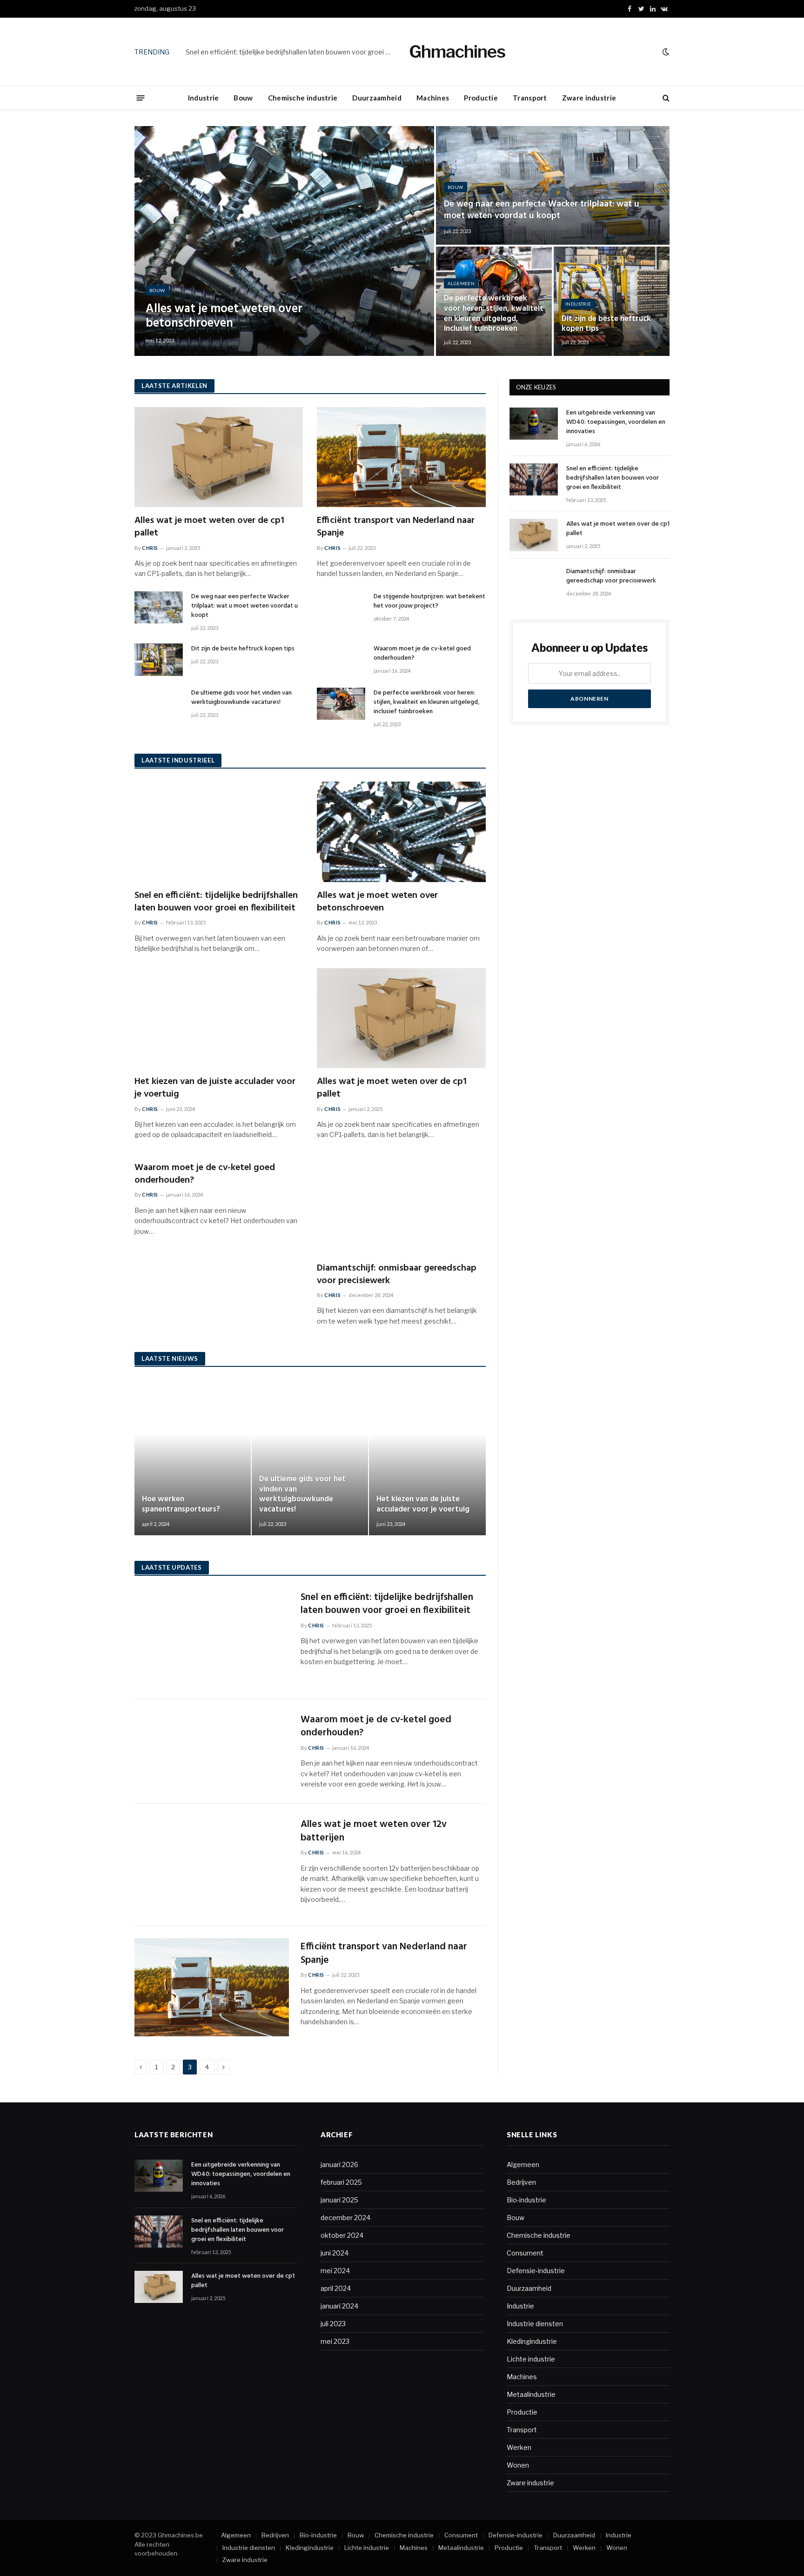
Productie (481, 98)
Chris (150, 548)
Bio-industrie (526, 2200)
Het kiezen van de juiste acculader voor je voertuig (215, 1088)
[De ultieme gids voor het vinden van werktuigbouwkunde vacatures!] (159, 704)
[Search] (665, 98)
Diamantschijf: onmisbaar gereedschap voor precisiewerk (397, 1275)
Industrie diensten (535, 2324)
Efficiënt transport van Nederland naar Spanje (396, 527)
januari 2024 (339, 2306)
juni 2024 (335, 2253)
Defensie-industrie (536, 2271)
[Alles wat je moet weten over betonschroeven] (284, 241)
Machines (433, 98)
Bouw (243, 98)
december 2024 (345, 2218)
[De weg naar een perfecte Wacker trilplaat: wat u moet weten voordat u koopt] (553, 185)
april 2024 (336, 2288)
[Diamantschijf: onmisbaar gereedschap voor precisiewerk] (401, 1204)
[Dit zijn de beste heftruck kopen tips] (612, 301)
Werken (519, 2447)
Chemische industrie (303, 98)
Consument (525, 2253)
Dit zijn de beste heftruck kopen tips (606, 324)
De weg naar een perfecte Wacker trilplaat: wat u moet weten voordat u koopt (542, 210)
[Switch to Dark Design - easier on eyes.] (665, 52)
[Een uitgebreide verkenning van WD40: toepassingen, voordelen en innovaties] (534, 424)
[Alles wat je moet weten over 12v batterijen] (212, 1865)
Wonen (518, 2465)
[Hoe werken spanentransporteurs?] (193, 1458)
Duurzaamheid (377, 98)
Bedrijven (521, 2182)
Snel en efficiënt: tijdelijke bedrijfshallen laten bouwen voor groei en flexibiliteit (290, 52)
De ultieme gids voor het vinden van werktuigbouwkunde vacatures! (241, 698)
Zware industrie (589, 98)
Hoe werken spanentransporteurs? (181, 1505)
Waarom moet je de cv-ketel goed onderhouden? (422, 654)
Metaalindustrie (531, 2394)
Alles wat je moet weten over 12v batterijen (374, 1831)
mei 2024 (335, 2271)
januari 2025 (339, 2200)
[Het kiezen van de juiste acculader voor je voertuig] (219, 1018)
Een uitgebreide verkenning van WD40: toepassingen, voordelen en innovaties (616, 422)
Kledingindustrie (532, 2341)
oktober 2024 (342, 2235)
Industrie (204, 98)
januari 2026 (339, 2165)
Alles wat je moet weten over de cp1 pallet (209, 527)
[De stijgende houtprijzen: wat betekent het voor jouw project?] (341, 607)
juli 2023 (333, 2324)
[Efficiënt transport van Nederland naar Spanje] (401, 457)
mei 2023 (335, 2341)
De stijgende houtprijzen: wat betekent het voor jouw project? (429, 602)
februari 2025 (341, 2182)
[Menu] (141, 97)
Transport (530, 98)
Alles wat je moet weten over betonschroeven (224, 316)
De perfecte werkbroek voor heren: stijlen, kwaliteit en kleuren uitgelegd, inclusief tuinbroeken (494, 314)
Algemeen (461, 283)
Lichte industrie (531, 2359)
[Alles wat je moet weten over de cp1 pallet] (219, 457)
